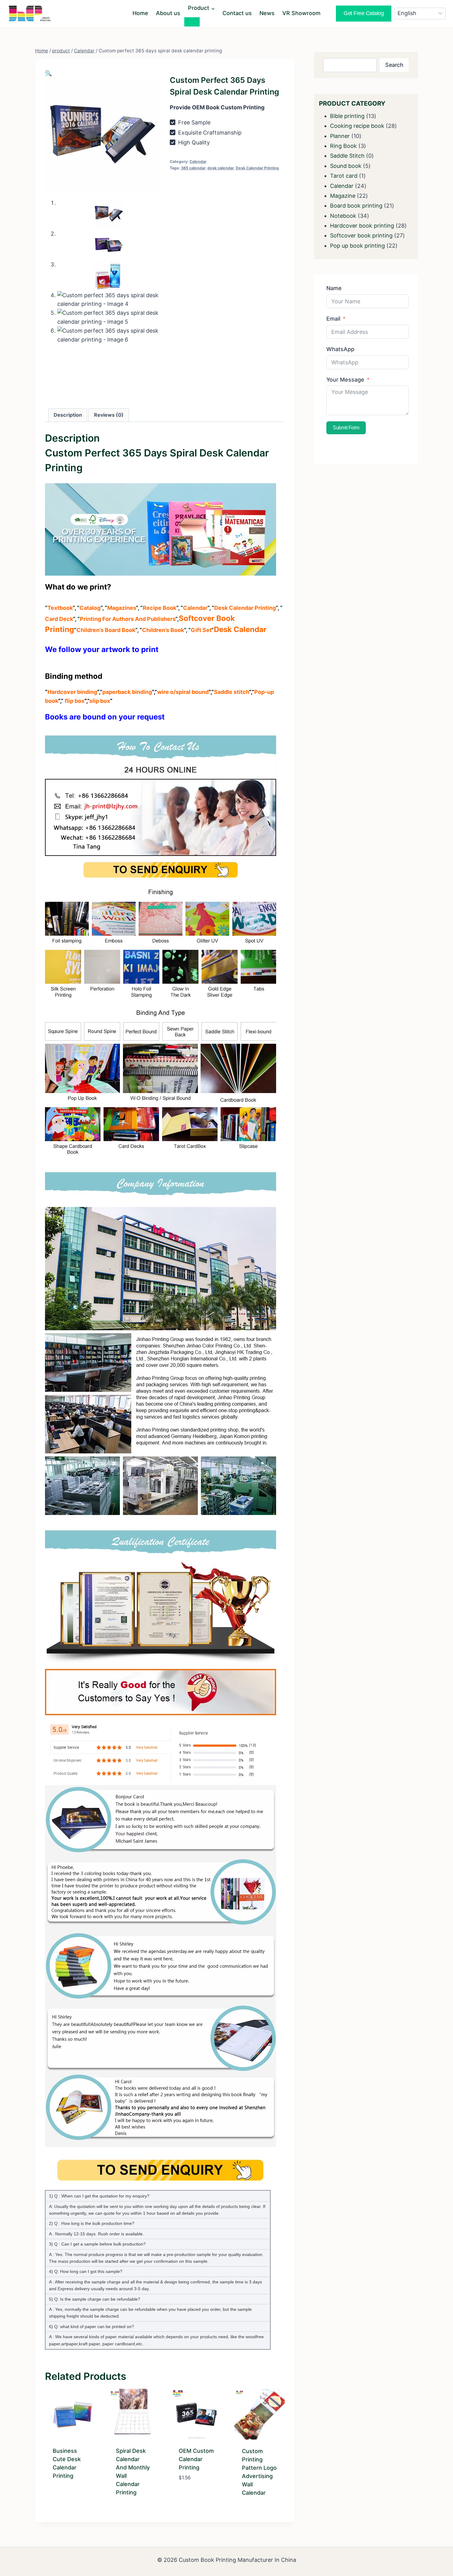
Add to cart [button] (195, 2487)
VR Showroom (301, 13)
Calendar (198, 162)
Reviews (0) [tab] (109, 415)
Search (394, 65)
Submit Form (346, 428)
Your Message (345, 380)
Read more (67, 2496)
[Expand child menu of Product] (192, 22)
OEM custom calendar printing (196, 2459)
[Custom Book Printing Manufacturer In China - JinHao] (29, 13)
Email (333, 319)
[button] (48, 73)
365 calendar (193, 168)
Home (140, 13)
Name (334, 288)
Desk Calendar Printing (257, 168)
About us (168, 13)
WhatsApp (340, 349)
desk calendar (220, 168)
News (267, 13)
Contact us (237, 13)
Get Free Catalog (364, 13)
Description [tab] (68, 415)
